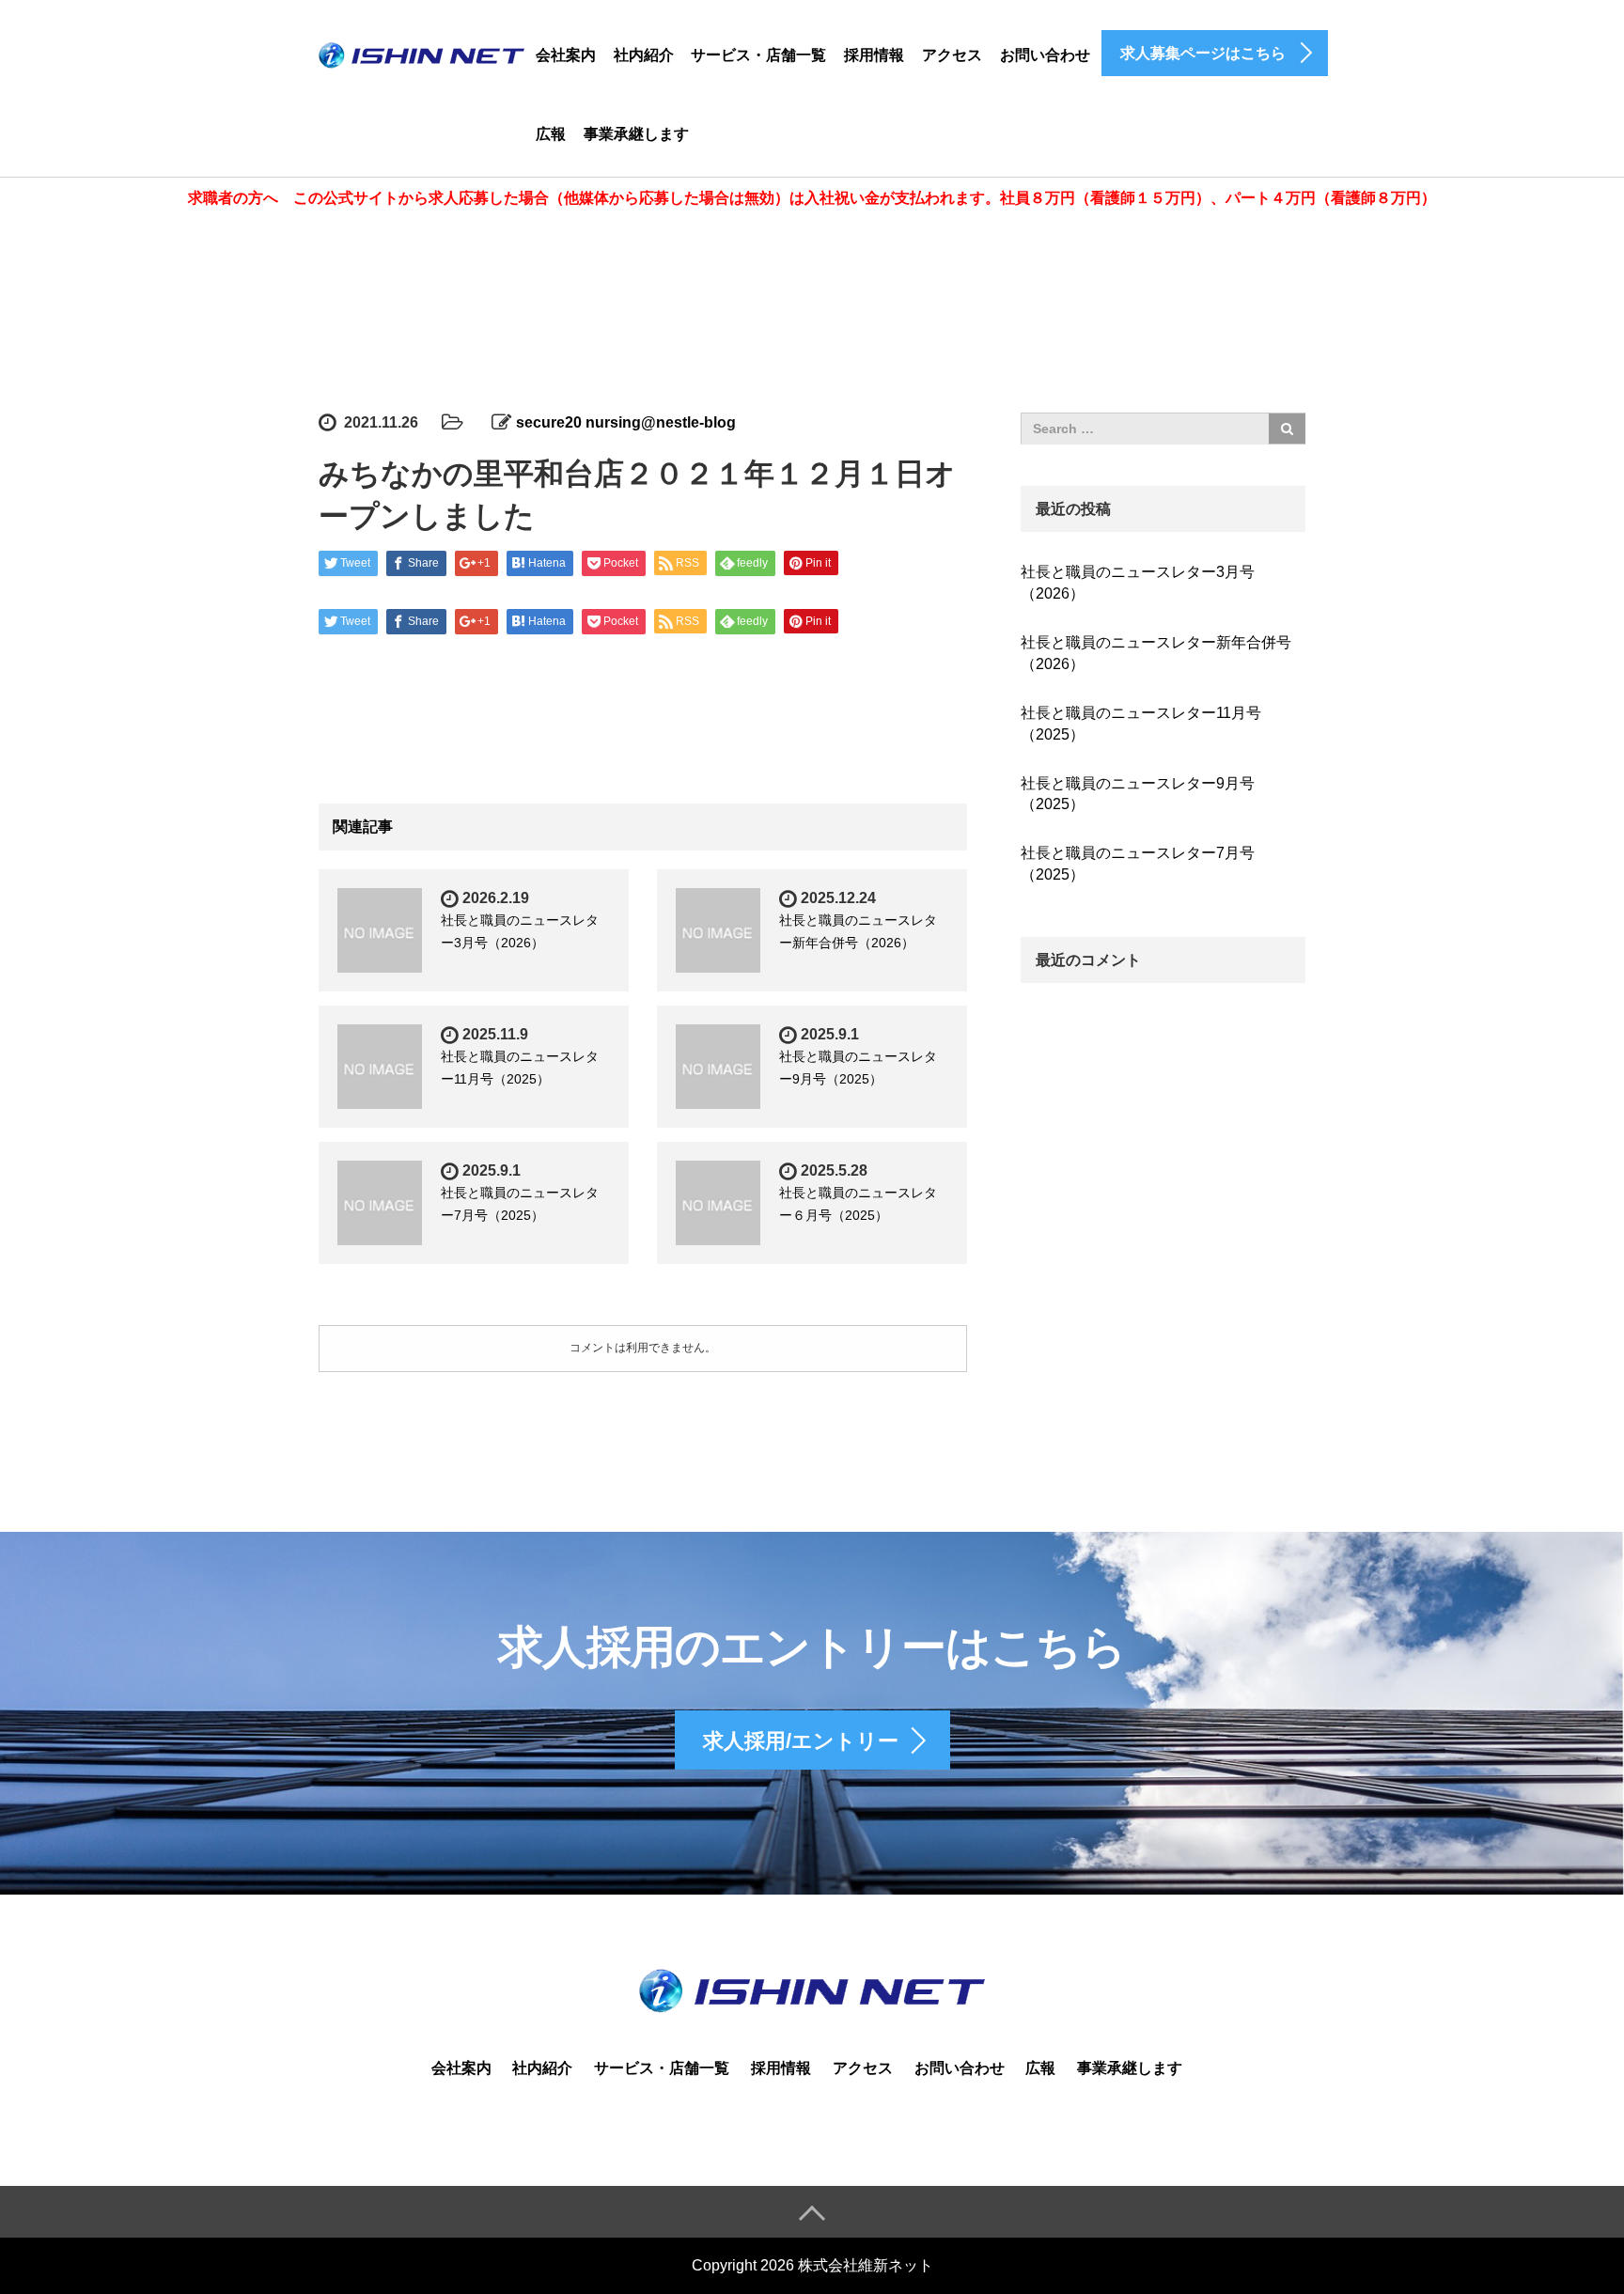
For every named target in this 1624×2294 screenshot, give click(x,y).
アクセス (952, 55)
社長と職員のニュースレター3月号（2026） (1138, 583)
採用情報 (874, 55)
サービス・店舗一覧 (758, 55)
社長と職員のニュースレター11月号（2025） (1141, 724)
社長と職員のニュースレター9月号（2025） (1138, 794)
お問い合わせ (1045, 55)
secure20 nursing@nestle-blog (626, 422)
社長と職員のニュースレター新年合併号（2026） (1156, 653)
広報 (551, 134)
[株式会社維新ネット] (422, 52)
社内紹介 (644, 55)
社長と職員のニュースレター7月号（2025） (1138, 864)
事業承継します (636, 134)
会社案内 (566, 55)
